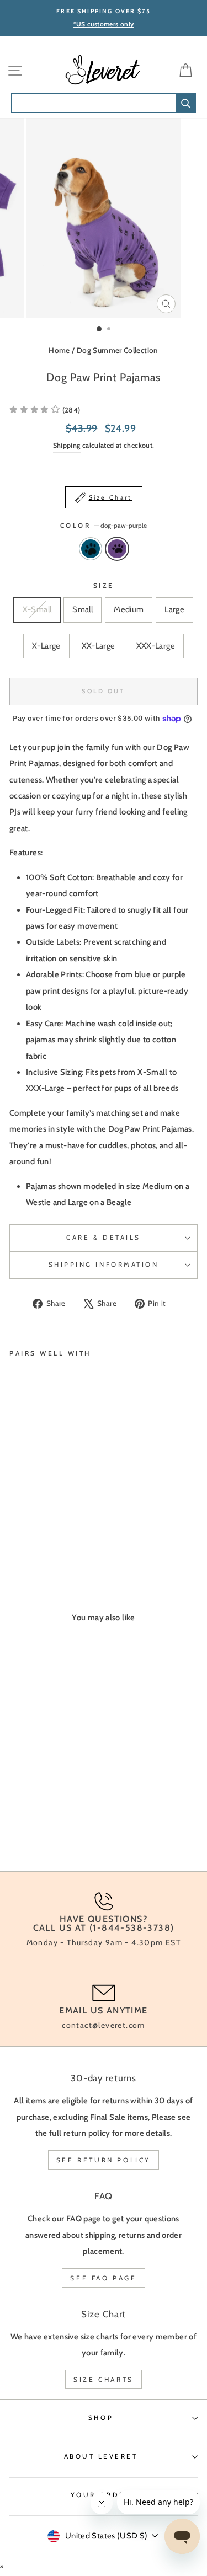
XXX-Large (156, 646)
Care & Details (103, 1238)
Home (59, 350)
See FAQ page (103, 2278)
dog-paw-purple (117, 549)
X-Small (37, 609)
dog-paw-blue (91, 549)
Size (104, 586)
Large (174, 609)
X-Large (46, 646)
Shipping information (104, 1265)
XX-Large (99, 646)
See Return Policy (104, 2160)
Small (83, 609)
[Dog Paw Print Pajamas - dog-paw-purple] (28, 1532)
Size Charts (104, 2379)
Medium (129, 609)
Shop (101, 2418)
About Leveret (101, 2456)
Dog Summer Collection (118, 350)
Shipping (67, 445)
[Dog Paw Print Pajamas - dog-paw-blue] (16, 1532)
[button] (45, 410)
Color (104, 526)
